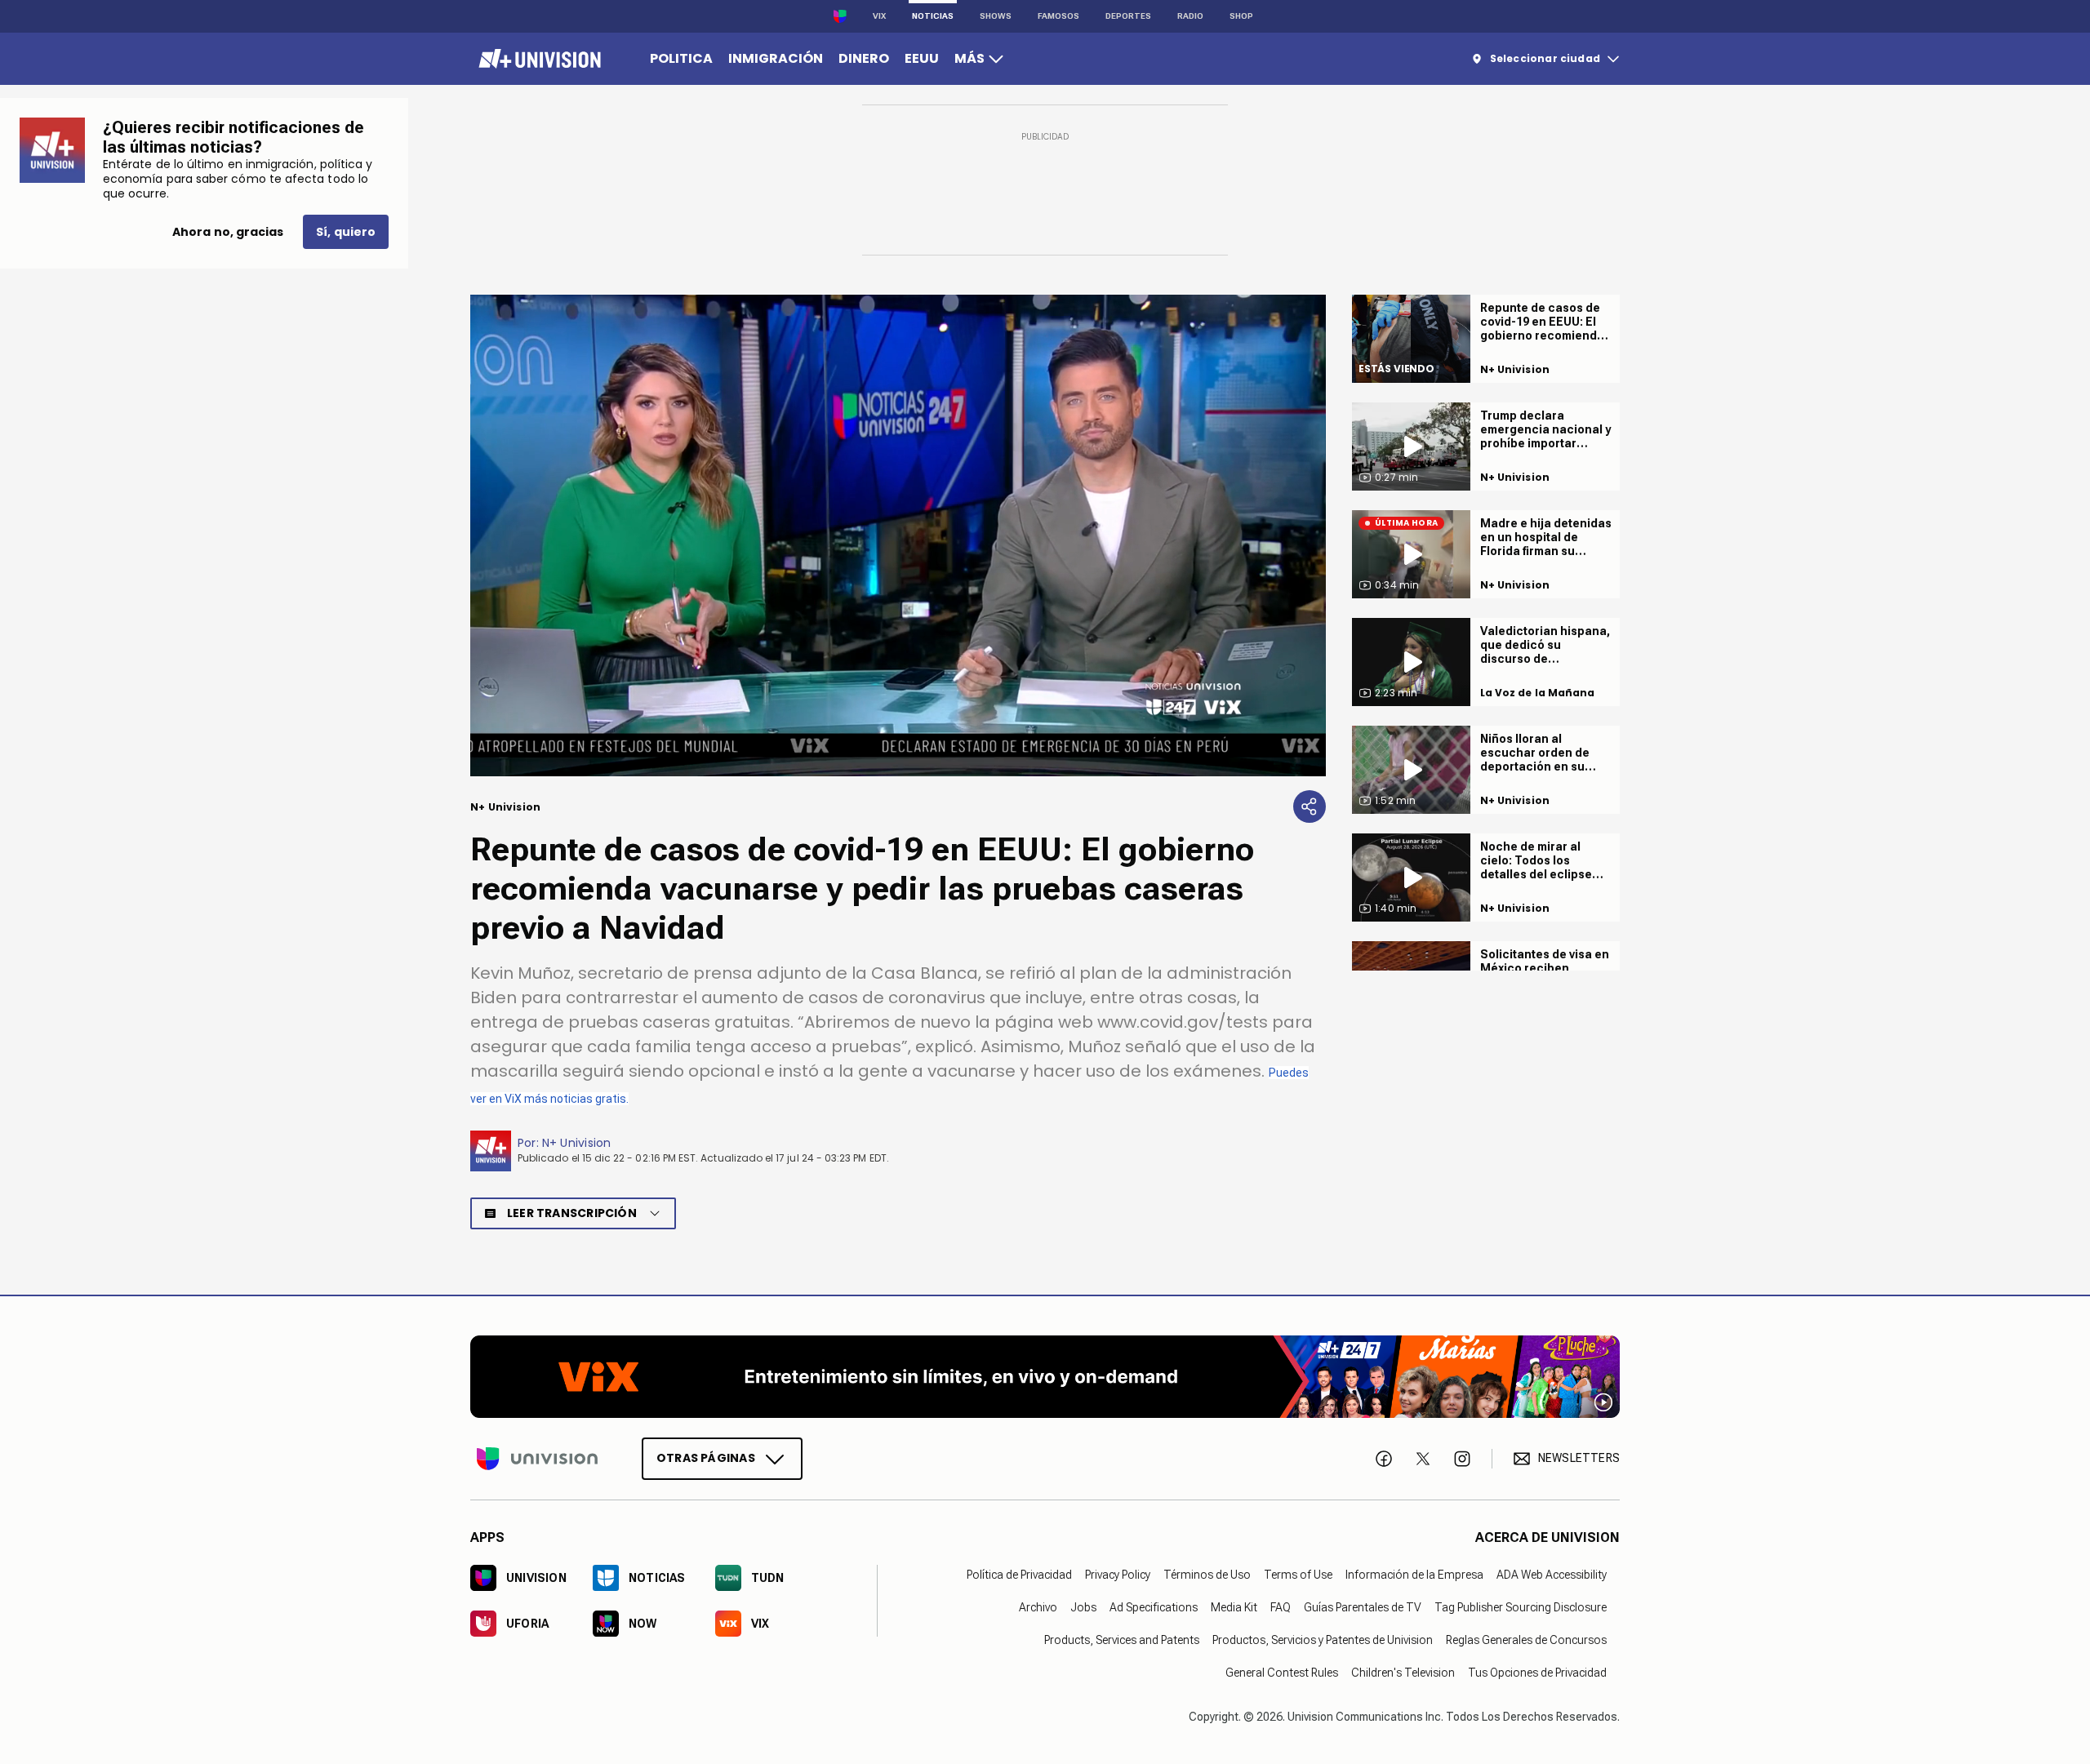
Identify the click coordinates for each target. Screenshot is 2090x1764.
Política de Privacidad (1019, 1574)
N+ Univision (577, 1143)
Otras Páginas (706, 1457)
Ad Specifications (1154, 1606)
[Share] (1310, 806)
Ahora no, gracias (228, 232)
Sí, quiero (346, 232)
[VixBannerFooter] (1045, 1377)
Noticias (933, 16)
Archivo (1038, 1606)
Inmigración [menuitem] (776, 58)
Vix (879, 16)
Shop (1241, 16)
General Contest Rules (1282, 1672)
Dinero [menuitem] (864, 58)
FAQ (1281, 1606)
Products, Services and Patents (1122, 1639)
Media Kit (1234, 1606)
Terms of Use (1298, 1574)
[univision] (538, 59)
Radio (1190, 16)
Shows (996, 16)
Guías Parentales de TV (1363, 1606)
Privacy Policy (1118, 1574)
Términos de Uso (1207, 1574)
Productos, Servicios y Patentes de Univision (1323, 1639)
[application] (898, 535)
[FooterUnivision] (537, 1458)
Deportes (1128, 16)
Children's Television (1403, 1672)
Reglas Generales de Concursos (1526, 1639)
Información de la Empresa (1414, 1574)
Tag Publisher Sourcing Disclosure (1521, 1606)
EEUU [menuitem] (922, 58)
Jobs (1083, 1606)
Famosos (1058, 16)
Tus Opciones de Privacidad (1537, 1672)
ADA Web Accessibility (1552, 1574)
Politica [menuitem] (681, 58)
